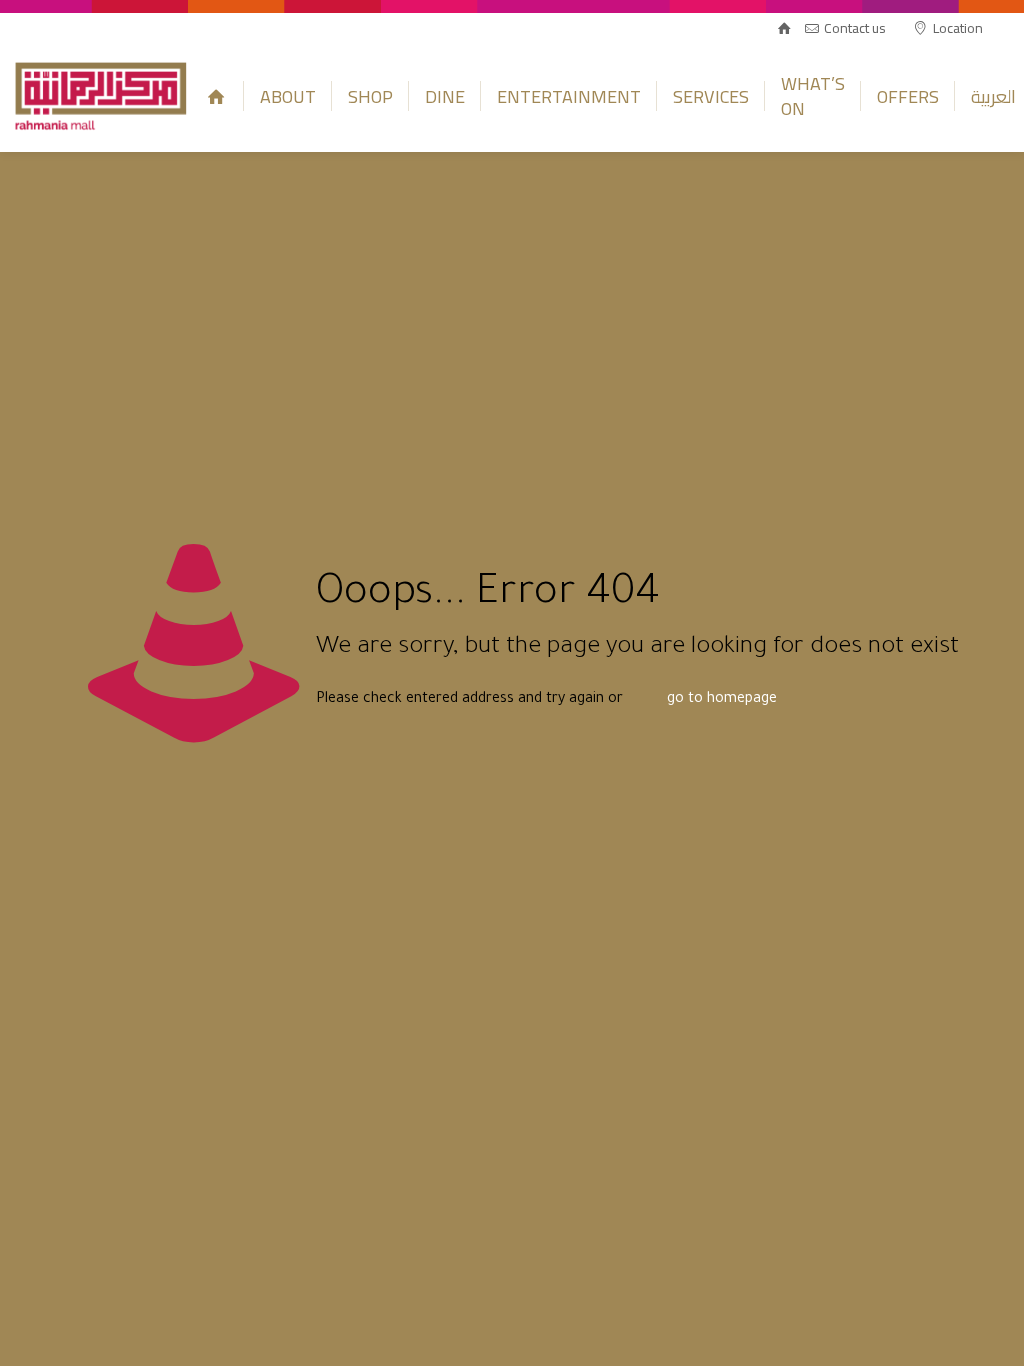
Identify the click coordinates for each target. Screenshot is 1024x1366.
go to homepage (722, 700)
